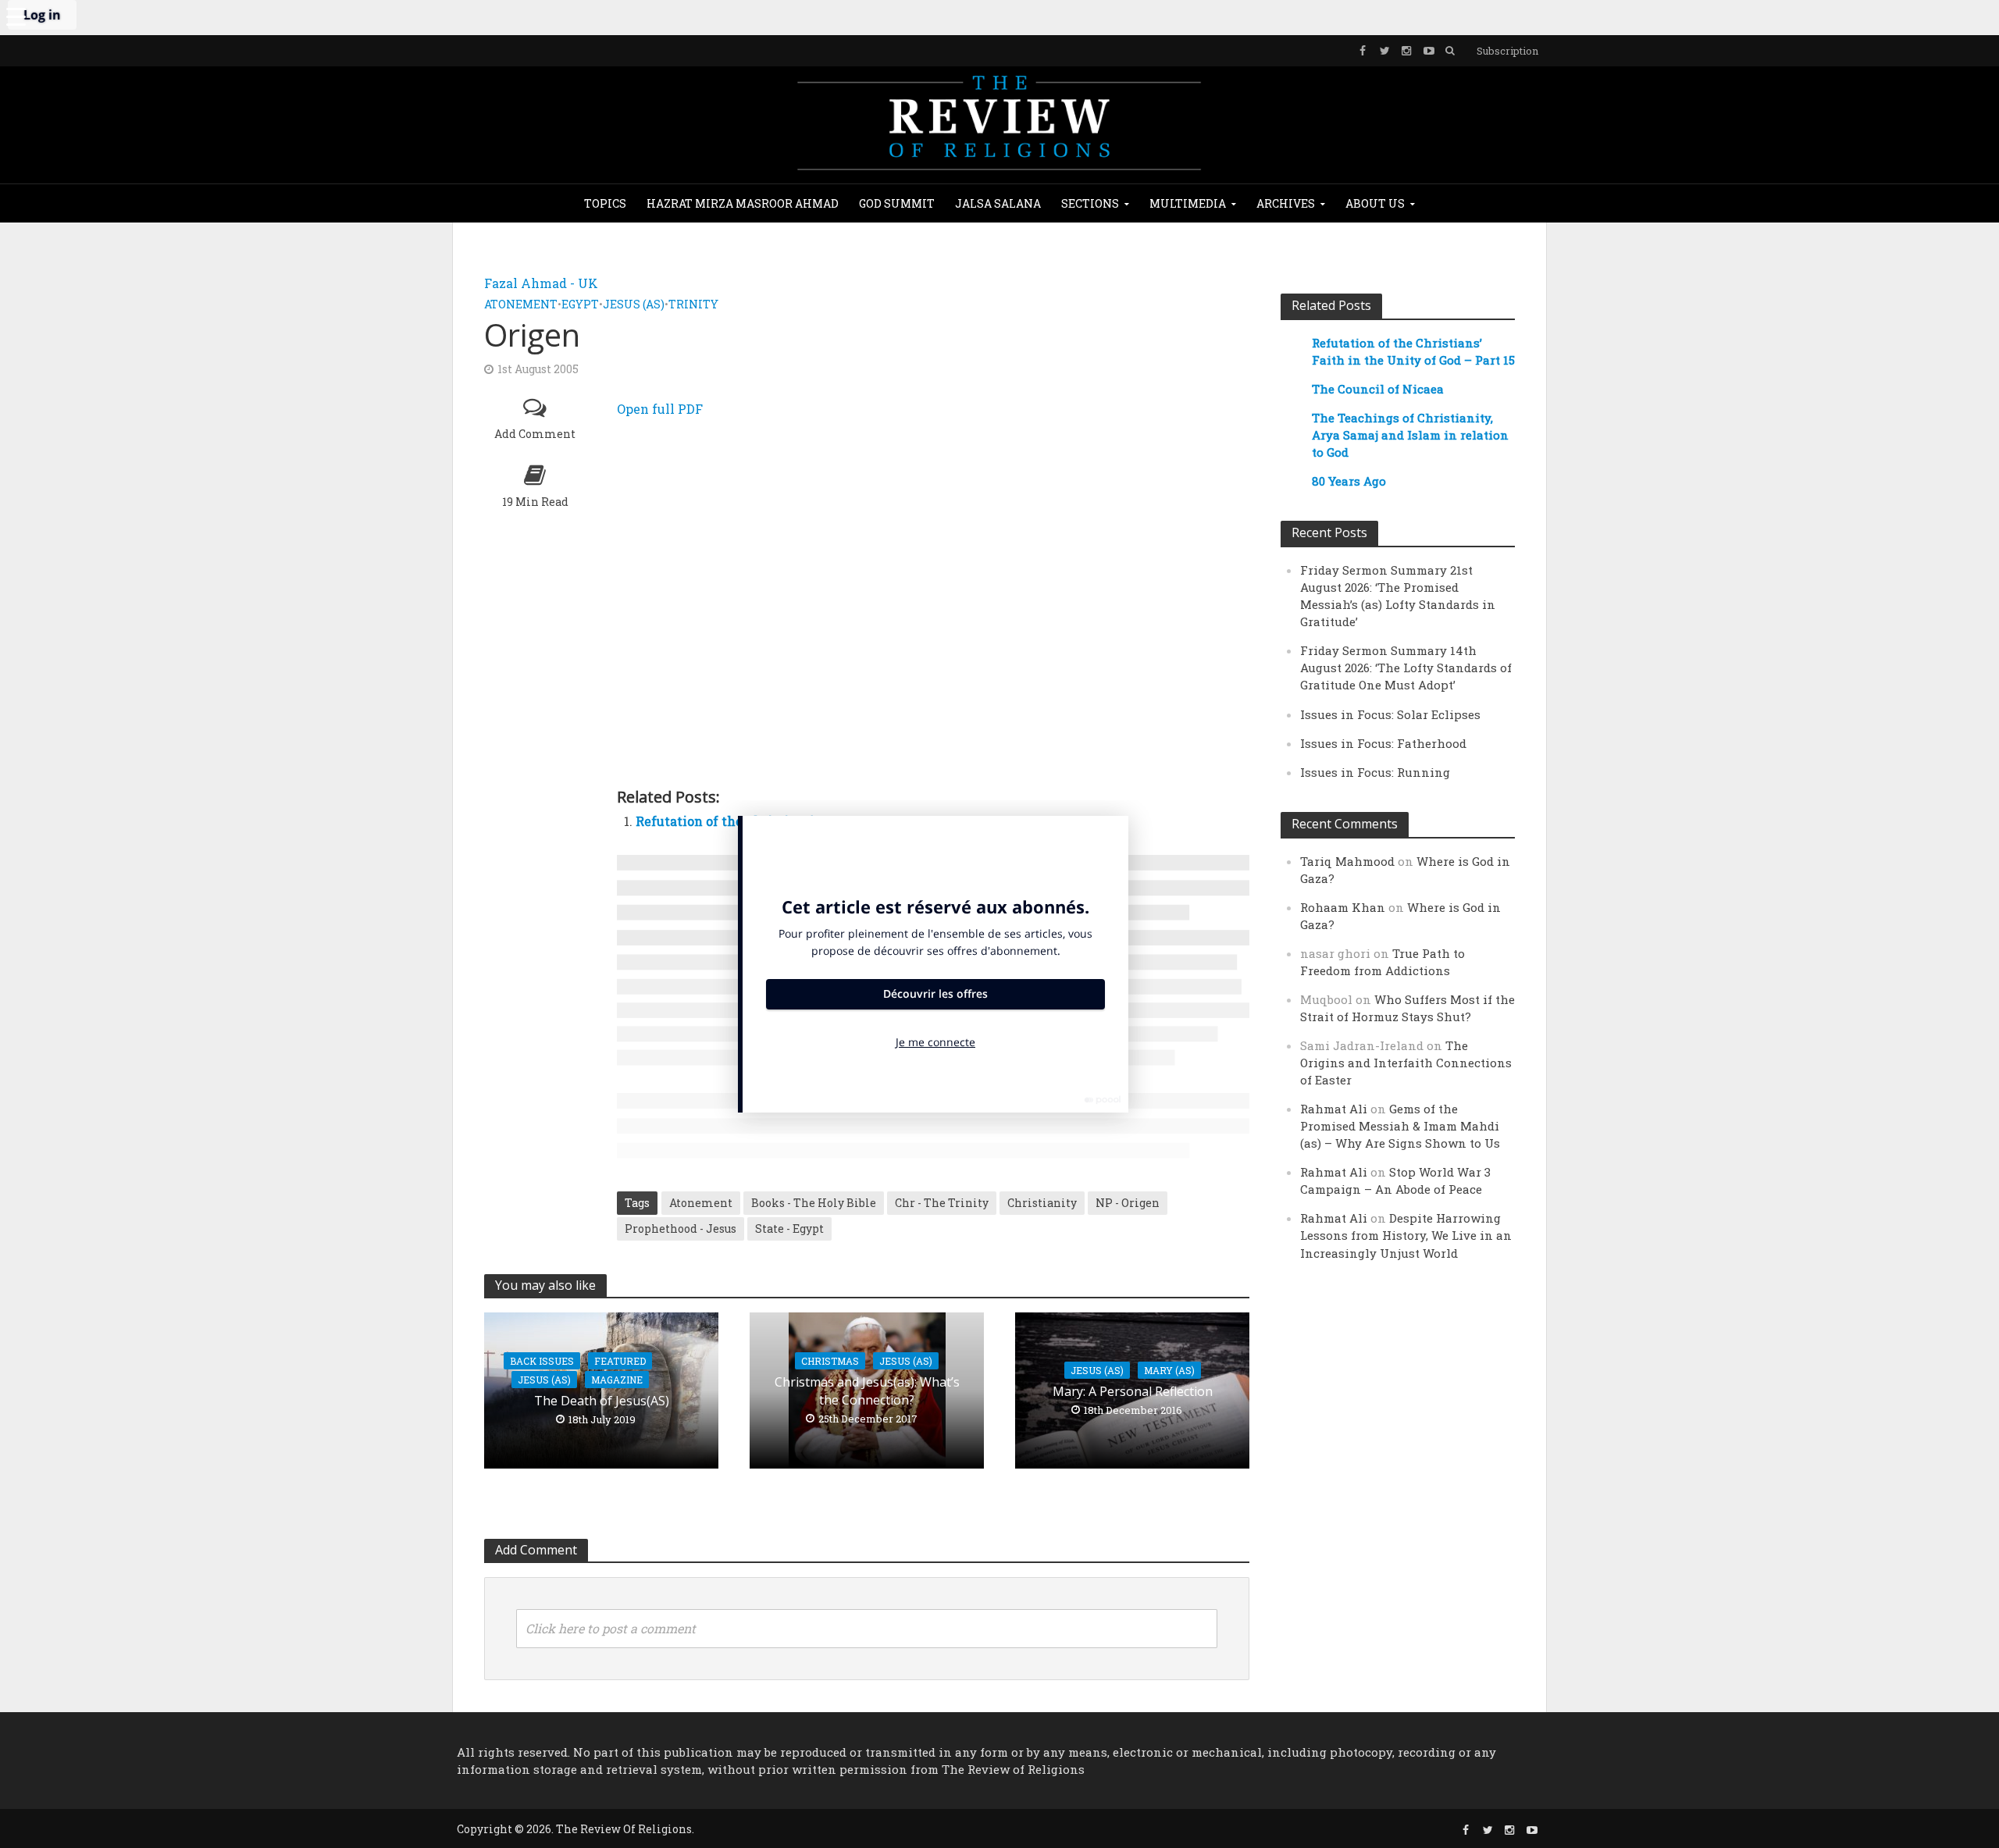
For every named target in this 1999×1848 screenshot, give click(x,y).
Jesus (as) (634, 304)
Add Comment (535, 434)
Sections (1090, 203)
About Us (1375, 203)
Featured (620, 1361)
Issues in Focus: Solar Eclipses (1390, 714)
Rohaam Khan (1343, 907)
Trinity (693, 304)
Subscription (1507, 51)
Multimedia (1188, 203)
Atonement (521, 304)
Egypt (580, 304)
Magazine (617, 1380)
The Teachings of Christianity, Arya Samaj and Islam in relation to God (1410, 435)
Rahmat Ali (1334, 1109)
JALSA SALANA (998, 203)
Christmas (830, 1361)
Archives (1286, 203)
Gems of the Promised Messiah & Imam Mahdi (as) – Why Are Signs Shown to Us (1400, 1126)
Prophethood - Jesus (681, 1228)
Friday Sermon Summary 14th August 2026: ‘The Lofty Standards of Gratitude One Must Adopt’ (1406, 668)
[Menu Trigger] (16, 16)
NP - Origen (1128, 1203)
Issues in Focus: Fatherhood (1383, 743)
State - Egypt (789, 1228)
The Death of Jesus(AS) (602, 1401)
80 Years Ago (1349, 481)
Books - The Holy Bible (814, 1203)
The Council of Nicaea (1378, 389)
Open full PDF (660, 409)
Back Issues (542, 1361)
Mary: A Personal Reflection (1133, 1391)
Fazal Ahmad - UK (541, 283)
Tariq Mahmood (1347, 861)
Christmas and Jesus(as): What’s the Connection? (867, 1391)
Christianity (1042, 1203)
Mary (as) (1169, 1370)
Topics (605, 203)
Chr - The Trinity (942, 1203)
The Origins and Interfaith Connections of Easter (1406, 1063)
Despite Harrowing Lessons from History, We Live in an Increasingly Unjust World (1406, 1235)
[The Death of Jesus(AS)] (601, 1389)
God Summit (897, 203)
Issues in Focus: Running (1375, 772)
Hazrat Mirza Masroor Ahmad (743, 203)
